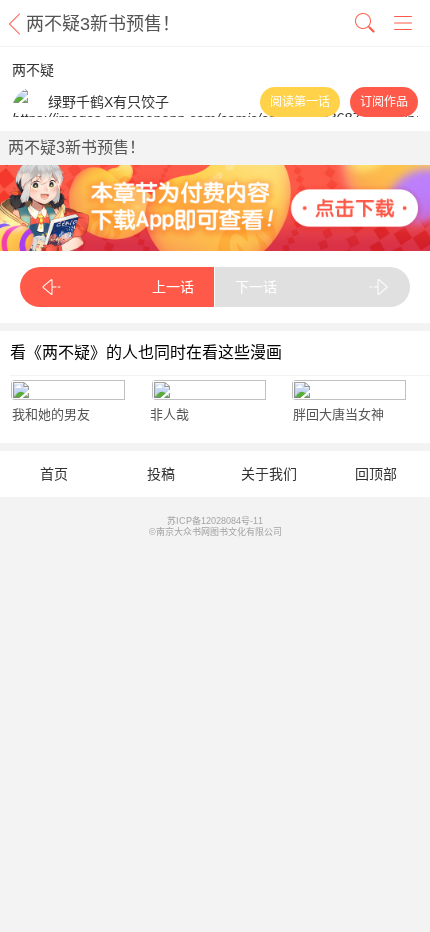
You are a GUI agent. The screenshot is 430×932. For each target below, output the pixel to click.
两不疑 (33, 70)
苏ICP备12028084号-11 (215, 521)
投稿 (161, 474)
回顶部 (376, 474)
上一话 (173, 287)
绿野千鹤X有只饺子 (108, 102)
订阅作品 (384, 102)
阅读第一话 (300, 102)
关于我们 (269, 474)
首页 (54, 474)
